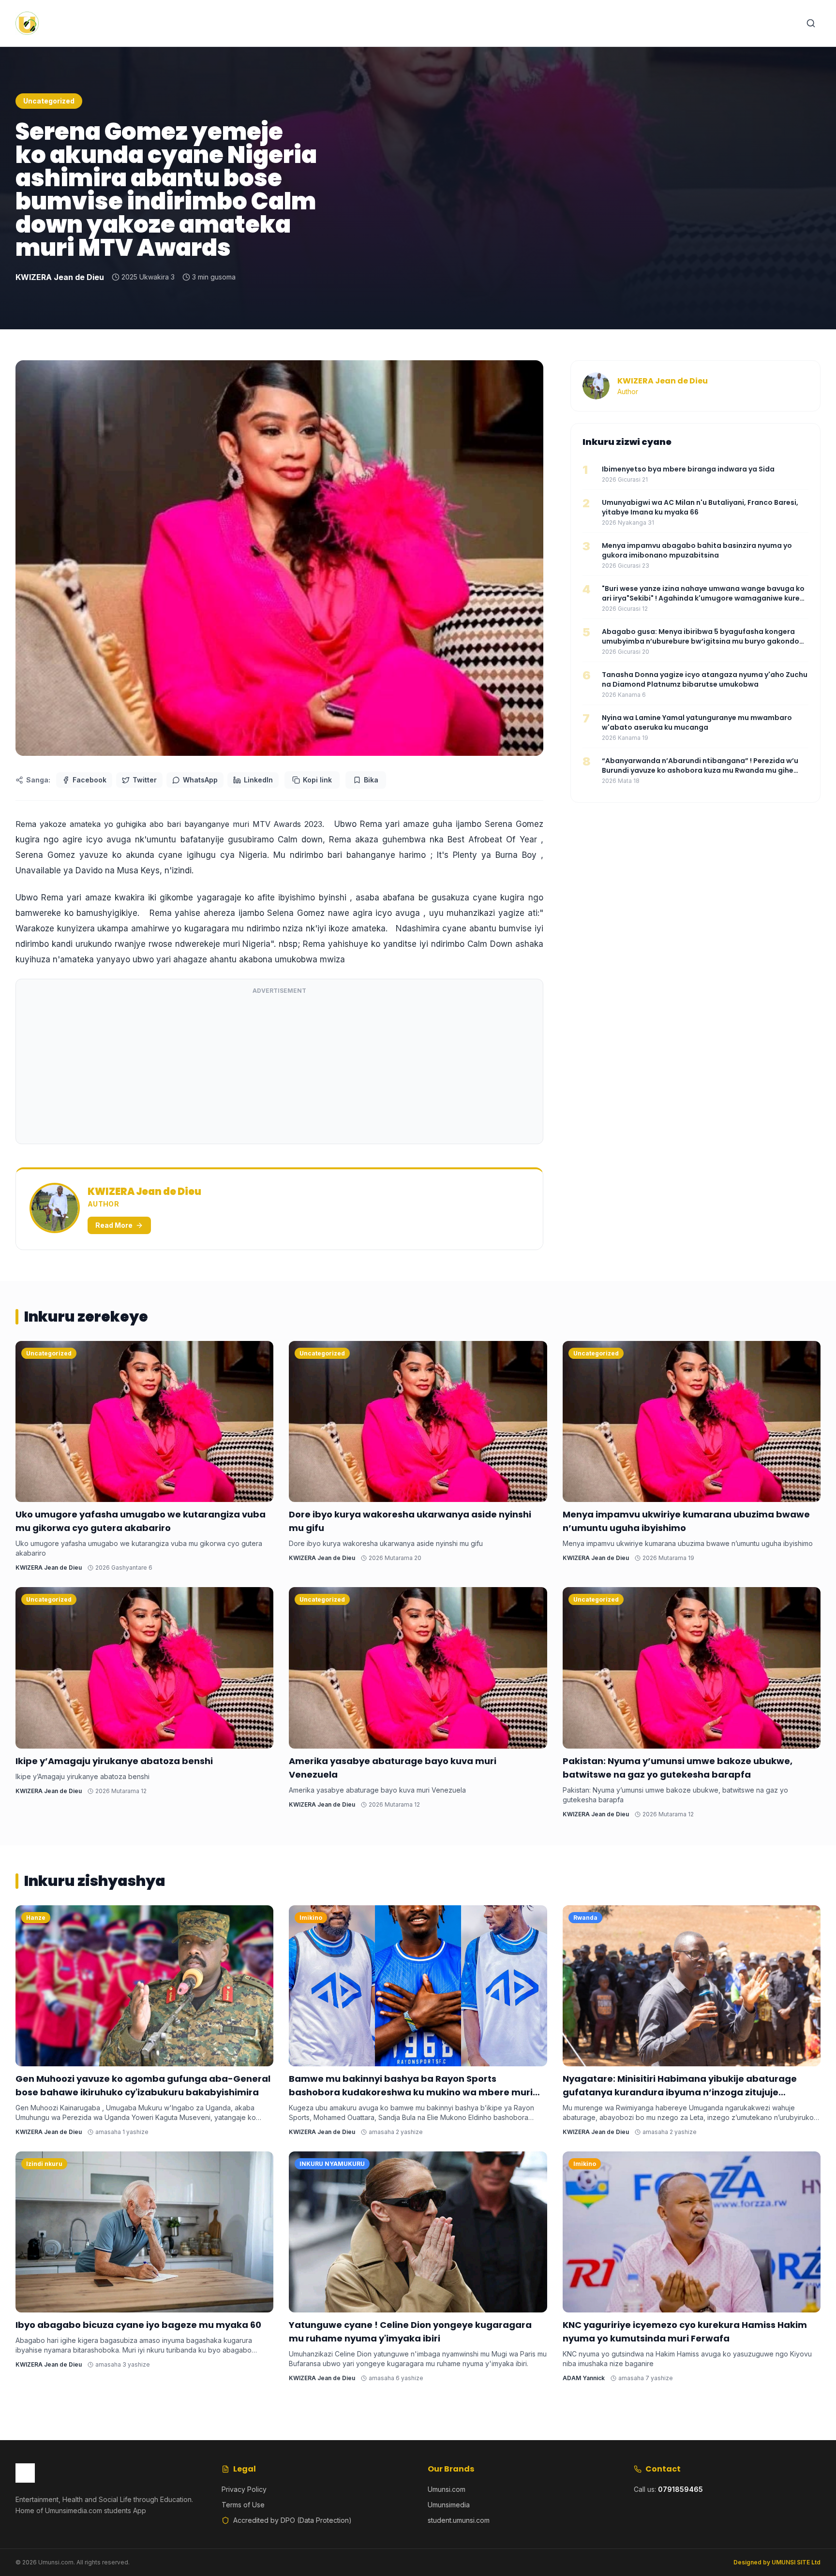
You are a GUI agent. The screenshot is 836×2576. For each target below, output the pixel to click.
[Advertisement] (279, 1068)
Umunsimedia (449, 2505)
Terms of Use (243, 2505)
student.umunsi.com (459, 2520)
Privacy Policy (244, 2489)
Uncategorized (49, 101)
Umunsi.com (447, 2489)
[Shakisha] (811, 23)
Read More (114, 1225)
